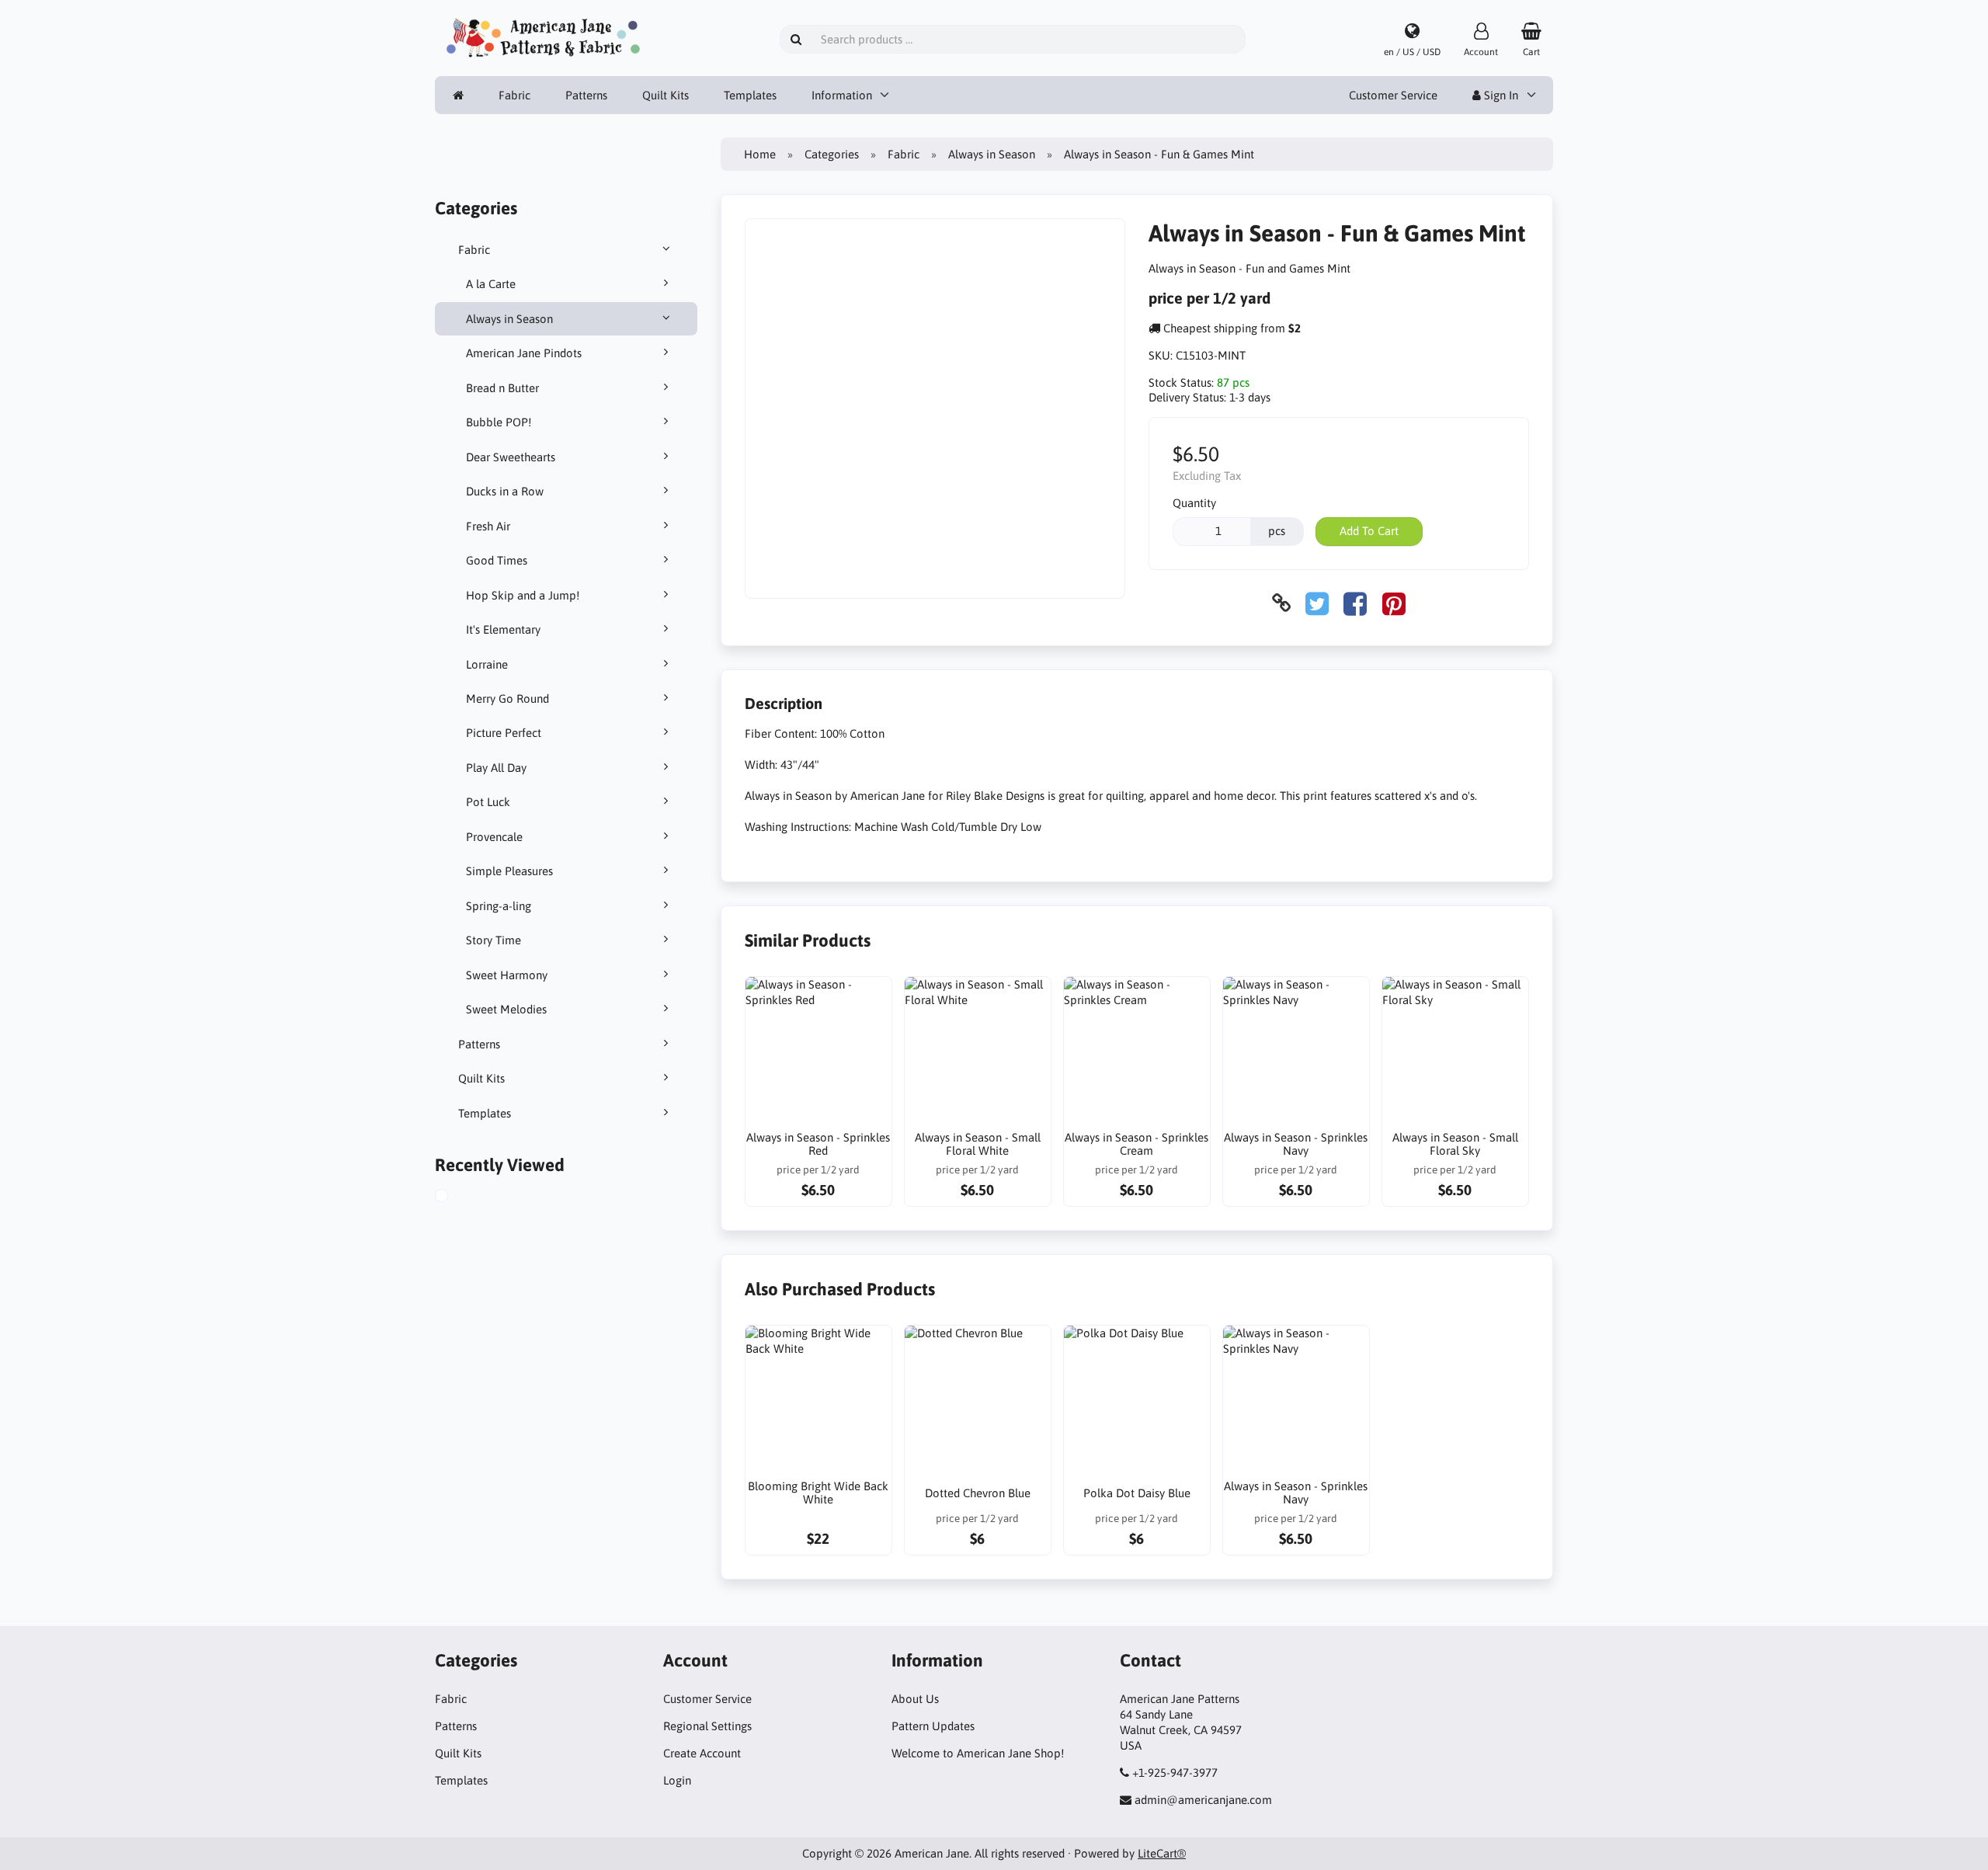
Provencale (494, 837)
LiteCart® (1162, 1853)
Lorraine (487, 664)
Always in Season (509, 319)
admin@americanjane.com (1203, 1800)
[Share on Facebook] (1355, 603)
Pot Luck (488, 802)
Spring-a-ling (499, 906)
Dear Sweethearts (511, 457)
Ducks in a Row (505, 491)
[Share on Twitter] (1317, 603)
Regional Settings (707, 1726)
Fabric (514, 95)
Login (677, 1780)
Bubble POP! (499, 422)
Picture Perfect (504, 733)
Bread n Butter (502, 388)
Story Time (494, 940)
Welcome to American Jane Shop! (978, 1753)
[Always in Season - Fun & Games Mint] (457, 1197)
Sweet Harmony (507, 975)
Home (760, 154)
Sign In (1500, 95)
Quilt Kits (666, 95)
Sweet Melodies (506, 1009)
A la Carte (491, 284)
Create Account (702, 1753)
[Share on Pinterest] (1394, 603)
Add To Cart (1369, 531)
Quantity (1194, 503)
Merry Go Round (507, 699)
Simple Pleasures (509, 871)
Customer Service (1393, 95)
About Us (915, 1699)
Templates (750, 95)
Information (842, 95)
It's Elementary (503, 629)
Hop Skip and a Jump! (523, 595)
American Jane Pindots (524, 353)
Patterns (586, 95)
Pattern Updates (933, 1726)
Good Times (497, 560)
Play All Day (496, 768)
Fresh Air (488, 526)
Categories (832, 154)
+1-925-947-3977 (1175, 1773)
